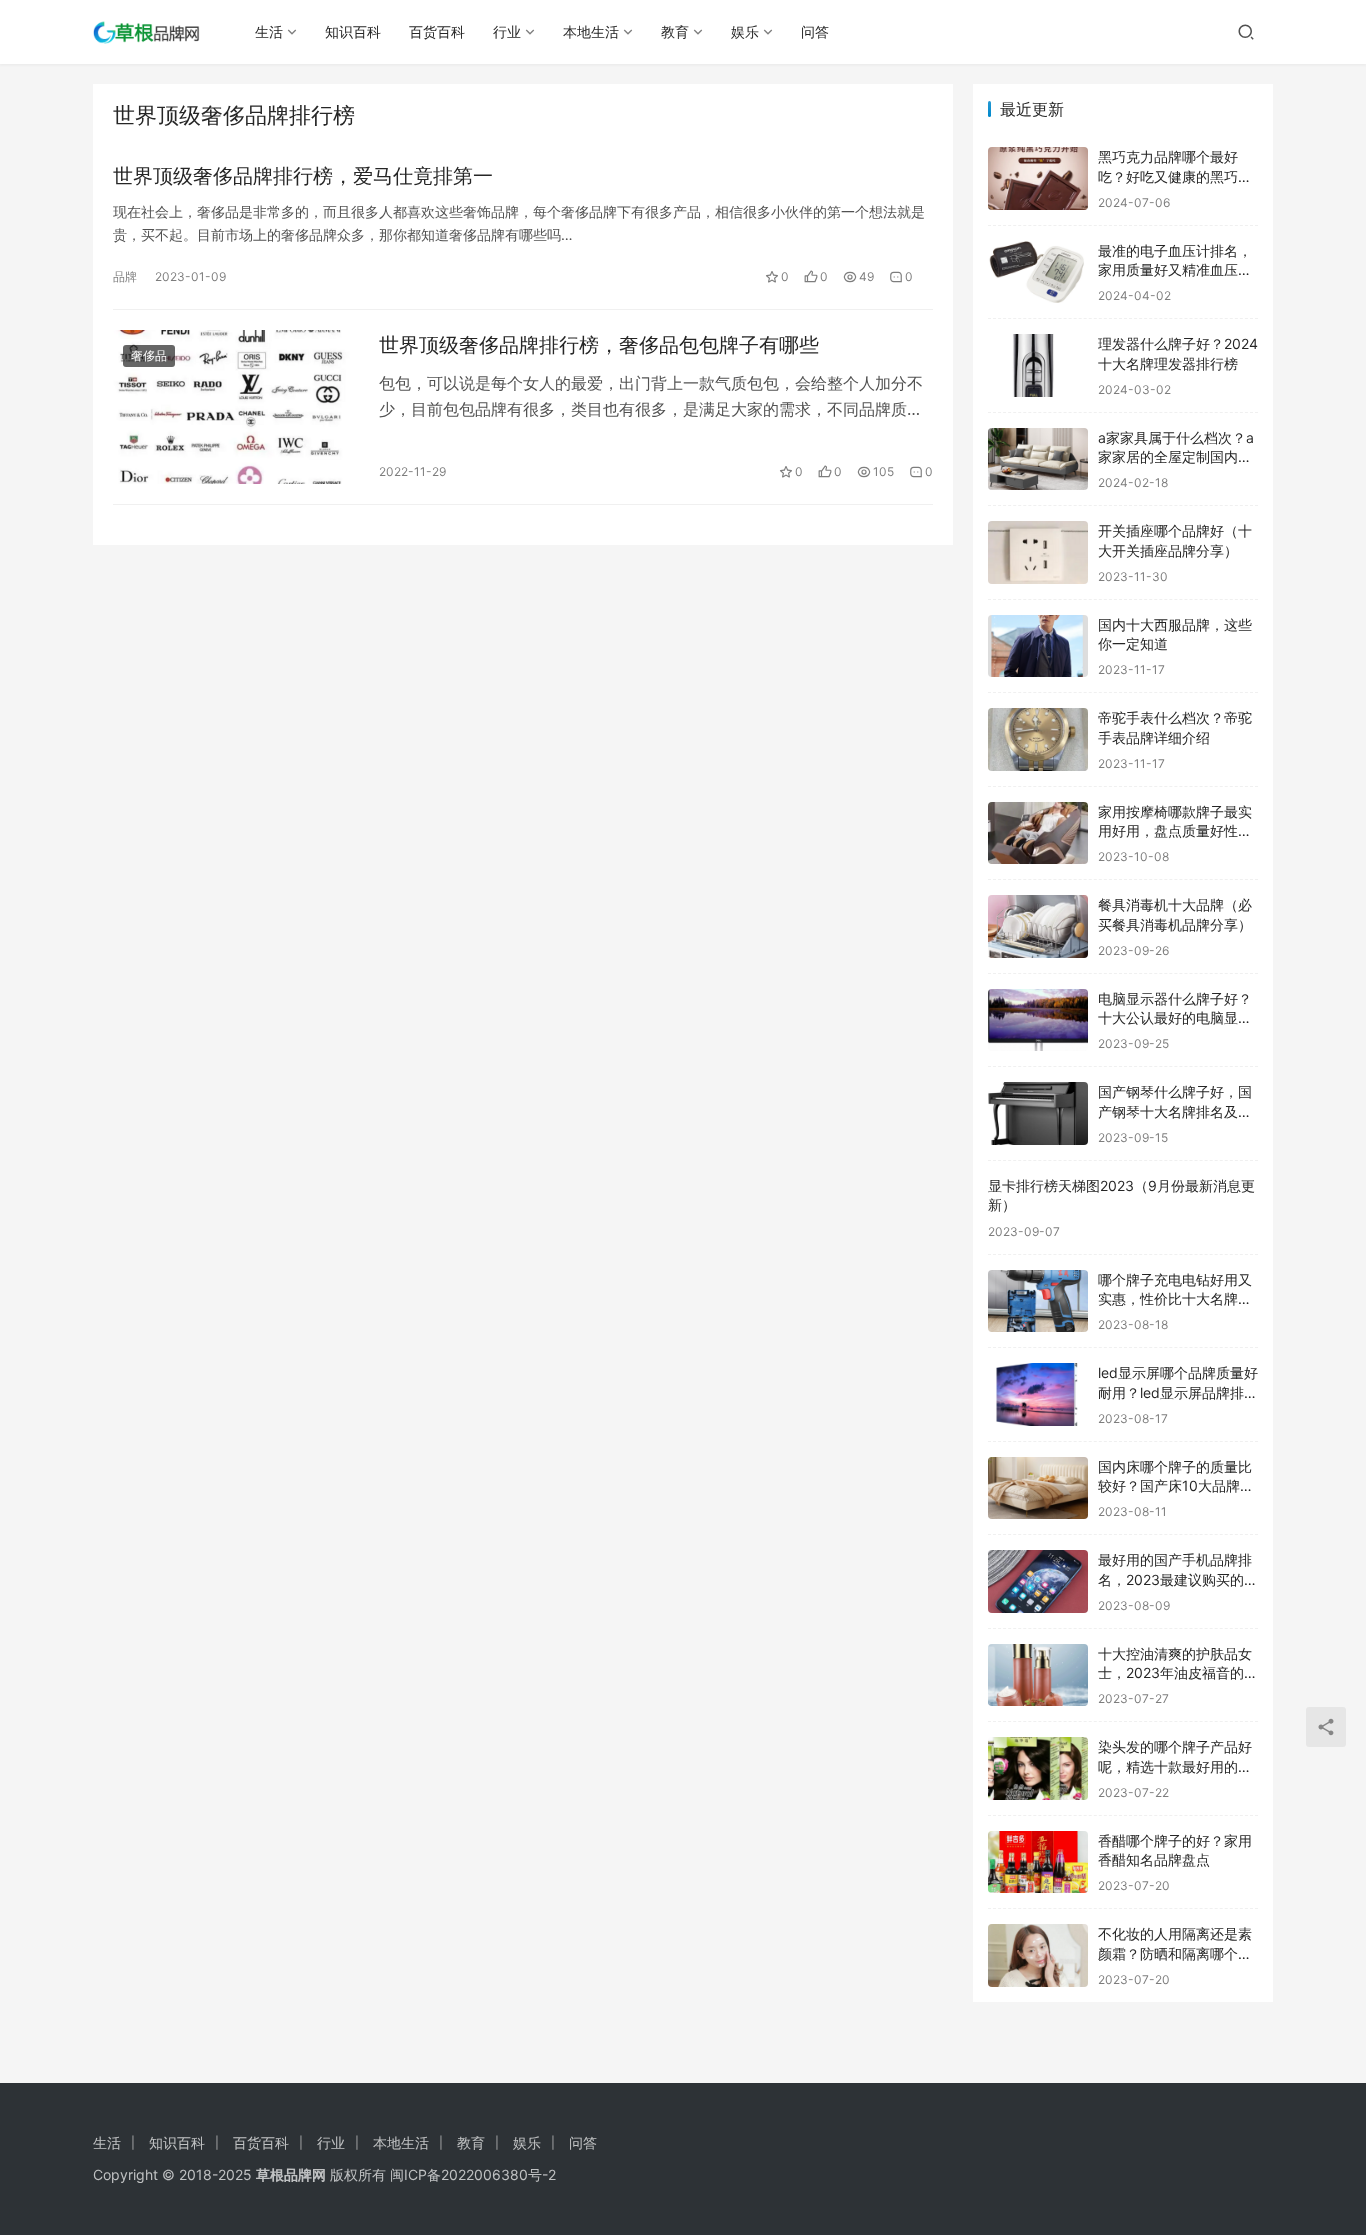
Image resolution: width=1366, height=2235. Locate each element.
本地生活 (591, 31)
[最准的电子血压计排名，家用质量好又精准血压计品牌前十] (1038, 272)
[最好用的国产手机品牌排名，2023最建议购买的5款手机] (1038, 1581)
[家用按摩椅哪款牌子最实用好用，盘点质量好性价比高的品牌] (1038, 833)
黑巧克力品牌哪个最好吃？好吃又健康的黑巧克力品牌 (1175, 176)
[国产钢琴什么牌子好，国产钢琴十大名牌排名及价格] (1038, 1113)
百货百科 (437, 31)
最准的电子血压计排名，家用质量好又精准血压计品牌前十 (1175, 270)
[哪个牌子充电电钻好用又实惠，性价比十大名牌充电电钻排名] (1038, 1301)
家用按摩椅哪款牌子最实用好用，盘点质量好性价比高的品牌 (1175, 831)
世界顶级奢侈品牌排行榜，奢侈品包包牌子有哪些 (599, 345)
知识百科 (353, 31)
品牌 (125, 276)
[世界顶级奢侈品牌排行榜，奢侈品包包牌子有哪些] (236, 407)
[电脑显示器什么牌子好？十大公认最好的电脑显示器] (1038, 1020)
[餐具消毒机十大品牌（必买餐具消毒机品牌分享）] (1038, 926)
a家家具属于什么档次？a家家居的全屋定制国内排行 (1176, 457)
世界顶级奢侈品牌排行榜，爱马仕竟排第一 (303, 176)
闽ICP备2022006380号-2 (473, 2174)
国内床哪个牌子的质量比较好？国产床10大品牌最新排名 (1176, 1486)
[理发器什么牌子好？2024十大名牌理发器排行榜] (1038, 365)
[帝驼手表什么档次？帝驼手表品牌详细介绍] (1038, 739)
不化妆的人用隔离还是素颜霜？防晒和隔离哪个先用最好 (1175, 1953)
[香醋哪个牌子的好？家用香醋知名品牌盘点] (1038, 1862)
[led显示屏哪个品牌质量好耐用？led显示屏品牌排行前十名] (1038, 1394)
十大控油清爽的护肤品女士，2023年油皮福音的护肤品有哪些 (1178, 1673)
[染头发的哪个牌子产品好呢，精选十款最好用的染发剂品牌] (1038, 1768)
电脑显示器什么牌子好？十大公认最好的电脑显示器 (1175, 1018)
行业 (507, 31)
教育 (675, 31)
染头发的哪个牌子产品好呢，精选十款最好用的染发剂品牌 (1175, 1766)
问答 (815, 31)
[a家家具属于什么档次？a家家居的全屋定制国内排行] (1038, 459)
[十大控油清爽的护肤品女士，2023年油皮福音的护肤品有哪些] (1038, 1675)
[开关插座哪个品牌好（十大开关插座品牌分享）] (1038, 552)
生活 (269, 31)
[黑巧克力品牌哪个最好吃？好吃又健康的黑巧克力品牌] (1038, 178)
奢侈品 (149, 355)
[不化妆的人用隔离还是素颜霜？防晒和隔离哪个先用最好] (1038, 1955)
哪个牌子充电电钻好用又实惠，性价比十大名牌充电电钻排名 (1175, 1299)
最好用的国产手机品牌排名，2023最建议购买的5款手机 (1175, 1579)
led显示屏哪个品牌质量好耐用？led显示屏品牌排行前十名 (1178, 1392)
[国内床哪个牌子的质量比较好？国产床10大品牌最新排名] (1038, 1488)
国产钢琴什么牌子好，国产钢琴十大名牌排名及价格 (1175, 1111)
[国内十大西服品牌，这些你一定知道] (1038, 646)
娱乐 (745, 31)
